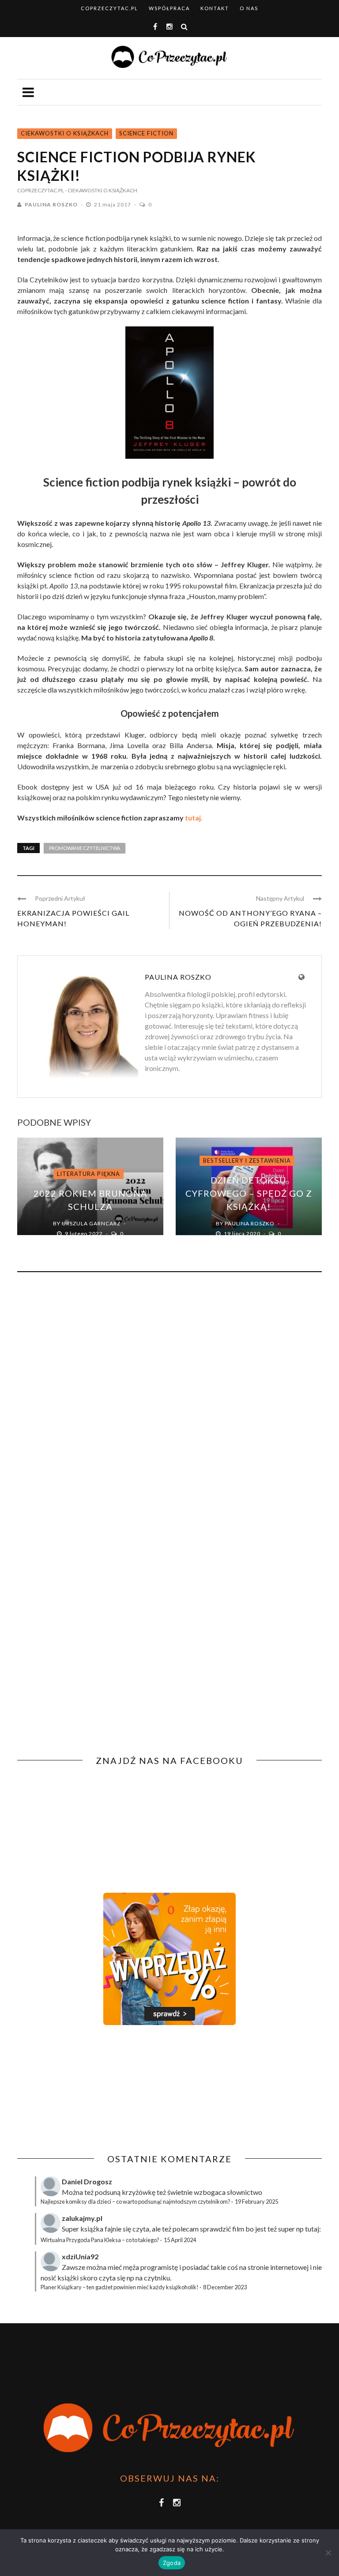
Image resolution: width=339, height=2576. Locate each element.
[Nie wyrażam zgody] (328, 2553)
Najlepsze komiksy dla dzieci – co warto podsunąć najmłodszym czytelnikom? (136, 2202)
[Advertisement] (91, 2089)
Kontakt (215, 8)
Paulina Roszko (51, 204)
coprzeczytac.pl (109, 8)
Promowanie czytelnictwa (85, 848)
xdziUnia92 (80, 2256)
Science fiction (146, 133)
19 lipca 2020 (243, 1234)
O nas (249, 8)
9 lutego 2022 (85, 1234)
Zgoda (172, 2563)
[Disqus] (169, 1398)
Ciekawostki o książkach (65, 133)
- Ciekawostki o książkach (101, 190)
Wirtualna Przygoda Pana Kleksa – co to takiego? (100, 2240)
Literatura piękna (89, 1174)
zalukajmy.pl (82, 2218)
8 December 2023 (225, 2287)
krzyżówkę (139, 2192)
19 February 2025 (256, 2202)
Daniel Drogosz (87, 2181)
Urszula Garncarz (91, 1223)
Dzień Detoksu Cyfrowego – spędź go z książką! (249, 1193)
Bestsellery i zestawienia (247, 1161)
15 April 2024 (180, 2240)
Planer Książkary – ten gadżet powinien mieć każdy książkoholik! (120, 2287)
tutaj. (194, 818)
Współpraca (169, 8)
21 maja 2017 (113, 204)
